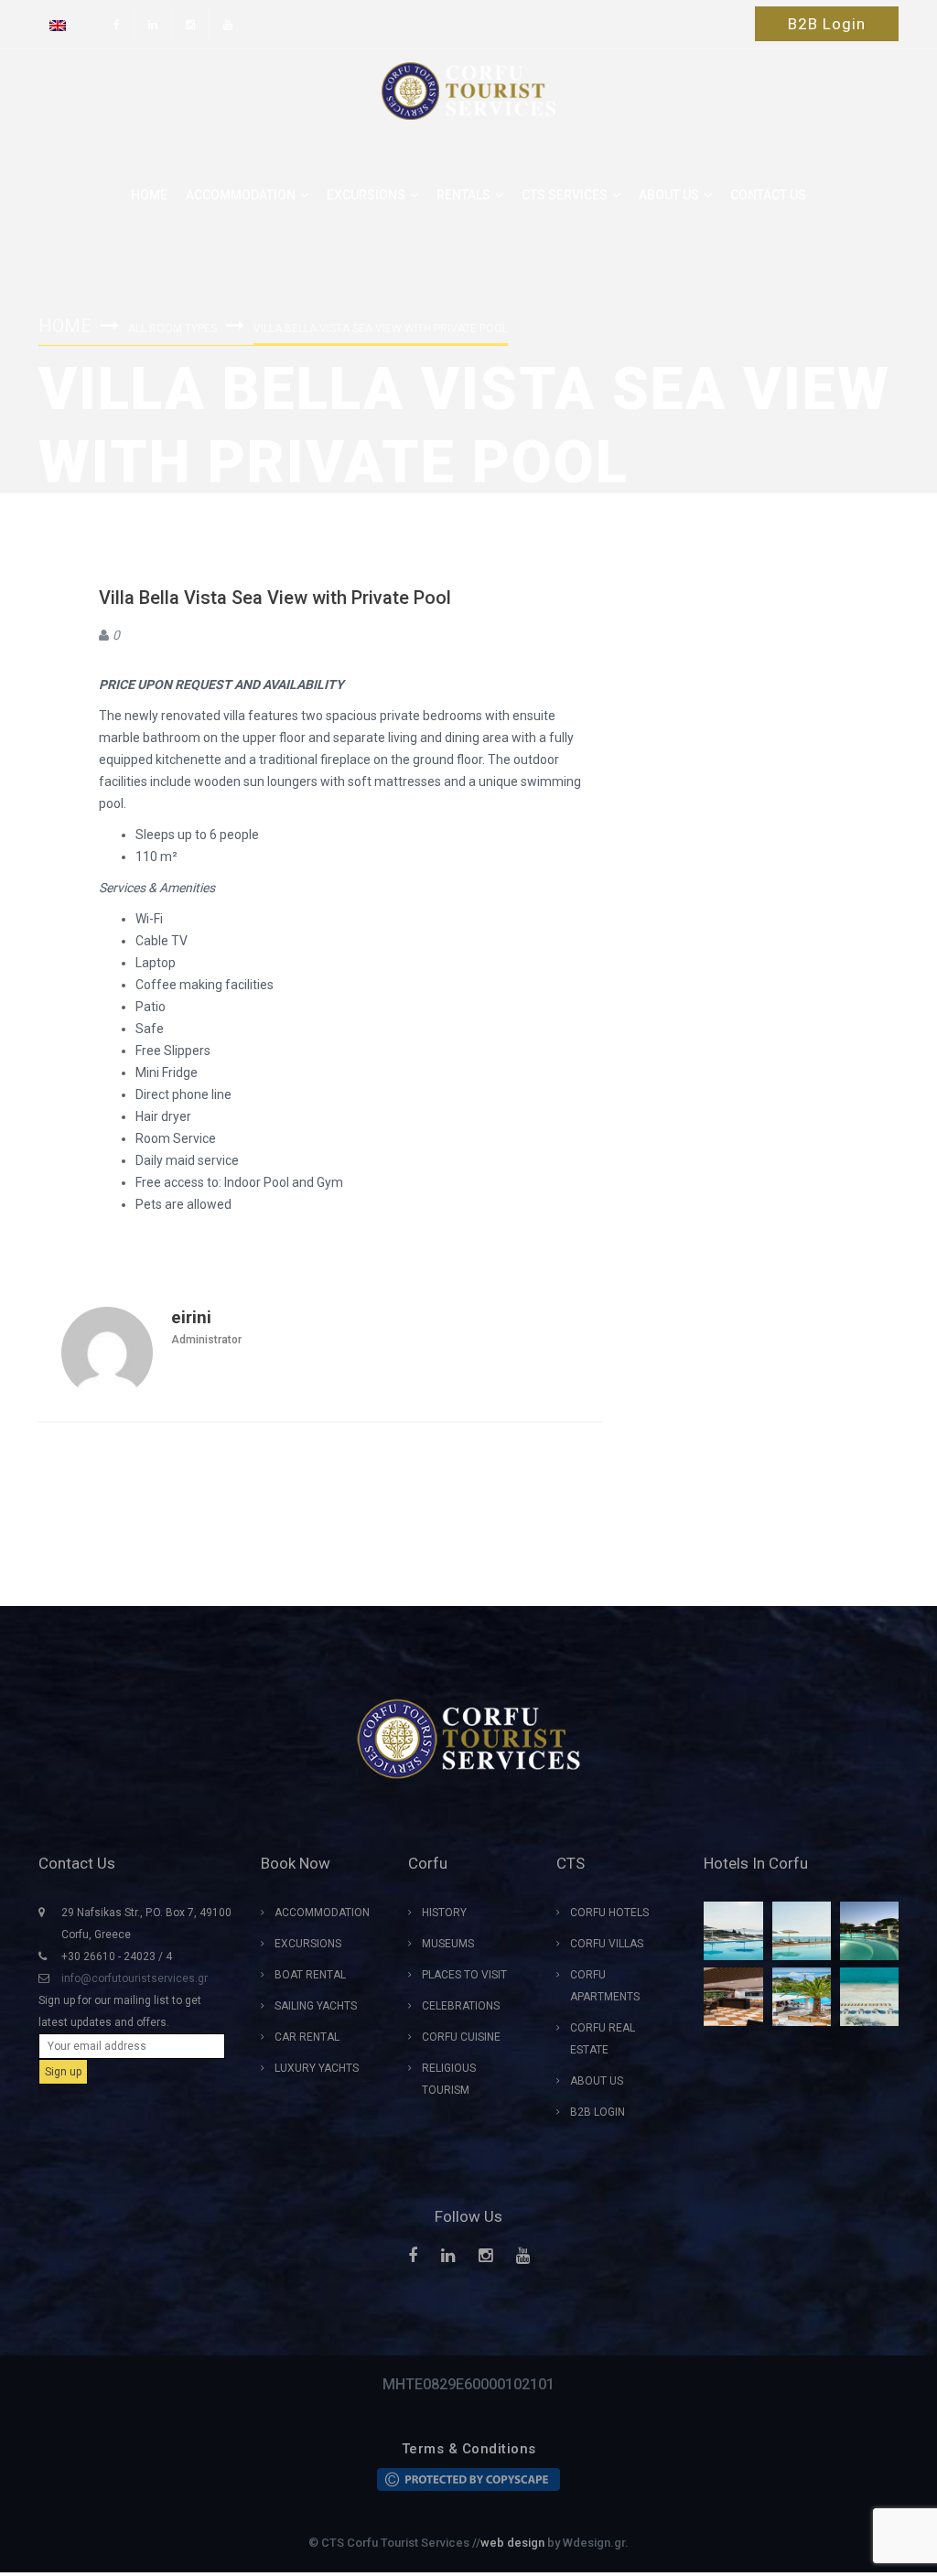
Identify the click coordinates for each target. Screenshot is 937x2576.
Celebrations (461, 2006)
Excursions (366, 195)
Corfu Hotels (609, 1913)
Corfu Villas (607, 1944)
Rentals (463, 195)
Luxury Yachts (317, 2068)
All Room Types (172, 329)
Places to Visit (464, 1975)
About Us (597, 2081)
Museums (448, 1944)
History (444, 1913)
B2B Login (827, 24)
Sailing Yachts (316, 2006)
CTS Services (565, 195)
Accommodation (241, 195)
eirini (191, 1317)
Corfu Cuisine (461, 2037)
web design (512, 2543)
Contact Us (768, 195)
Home (149, 195)
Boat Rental (310, 1975)
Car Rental (307, 2037)
